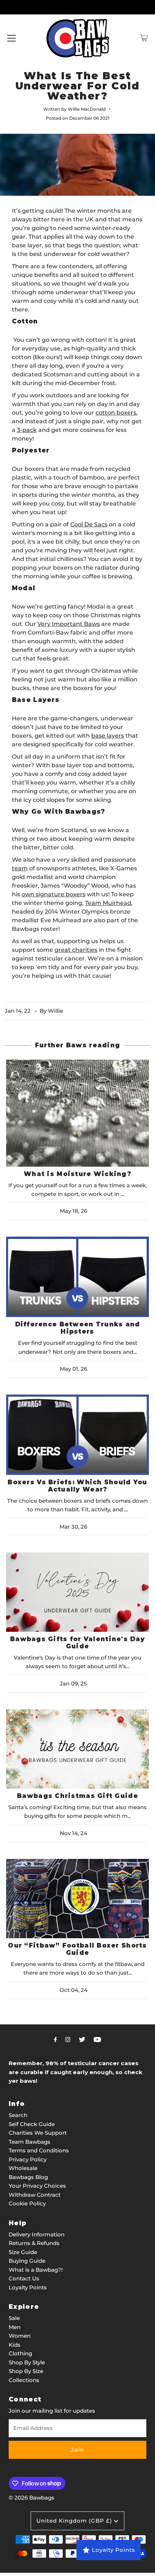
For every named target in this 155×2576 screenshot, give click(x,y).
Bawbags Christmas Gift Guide (77, 1796)
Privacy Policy (28, 2159)
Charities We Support (38, 2133)
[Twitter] (82, 2040)
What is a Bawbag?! (36, 2270)
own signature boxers (54, 894)
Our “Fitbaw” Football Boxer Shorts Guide (77, 1949)
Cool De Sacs (89, 524)
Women (20, 2336)
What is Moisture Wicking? (77, 1174)
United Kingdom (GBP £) (75, 2521)
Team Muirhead (108, 903)
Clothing (20, 2353)
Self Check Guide (32, 2124)
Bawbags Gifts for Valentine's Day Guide (77, 1643)
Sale (14, 2318)
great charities (76, 950)
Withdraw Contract (35, 2195)
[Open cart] (144, 38)
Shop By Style (27, 2362)
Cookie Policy (27, 2203)
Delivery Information (37, 2234)
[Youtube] (97, 2040)
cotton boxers (116, 413)
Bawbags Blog (28, 2177)
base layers (108, 736)
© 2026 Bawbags (32, 2498)
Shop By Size (26, 2371)
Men (15, 2327)
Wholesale (23, 2168)
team (20, 868)
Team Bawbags (30, 2142)
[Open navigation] (12, 38)
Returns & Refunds (34, 2243)
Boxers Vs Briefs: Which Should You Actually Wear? (77, 1486)
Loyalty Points (28, 2287)
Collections (24, 2380)
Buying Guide (27, 2261)
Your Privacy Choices (37, 2186)
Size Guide (23, 2252)
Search (18, 2115)
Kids (15, 2345)
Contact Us (24, 2278)
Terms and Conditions (39, 2150)
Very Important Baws (69, 624)
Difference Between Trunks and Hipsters (78, 1328)
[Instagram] (68, 2040)
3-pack (27, 430)
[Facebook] (56, 2040)
